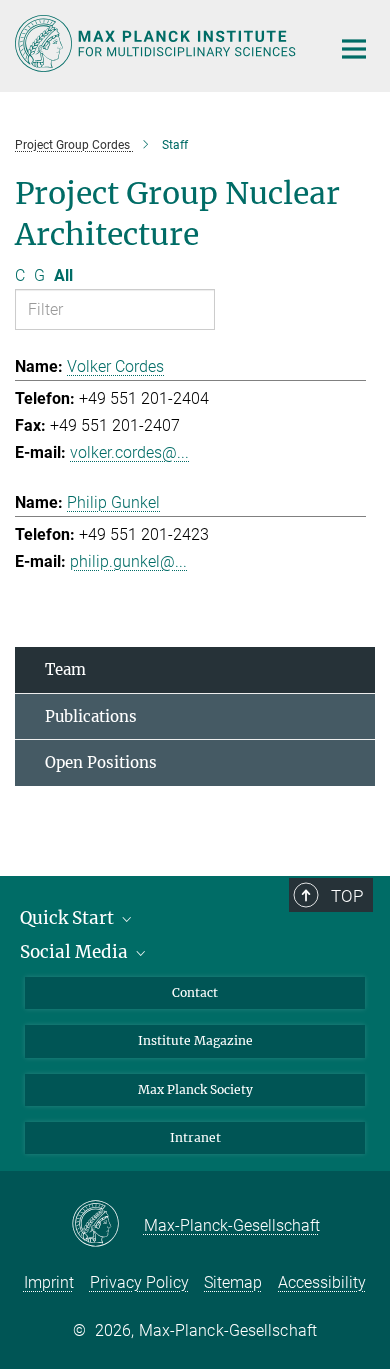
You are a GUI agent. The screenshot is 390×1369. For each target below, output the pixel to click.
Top (347, 896)
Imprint (49, 1282)
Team (65, 669)
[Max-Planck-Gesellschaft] (107, 1225)
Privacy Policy (139, 1282)
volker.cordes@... (129, 452)
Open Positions (101, 762)
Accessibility (322, 1282)
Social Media (76, 952)
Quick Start (69, 918)
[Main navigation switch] (354, 49)
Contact (195, 992)
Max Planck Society (195, 1089)
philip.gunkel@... (128, 561)
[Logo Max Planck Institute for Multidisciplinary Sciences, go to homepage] (157, 43)
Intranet (195, 1137)
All (63, 275)
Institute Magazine (195, 1040)
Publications (91, 716)
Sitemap (233, 1282)
